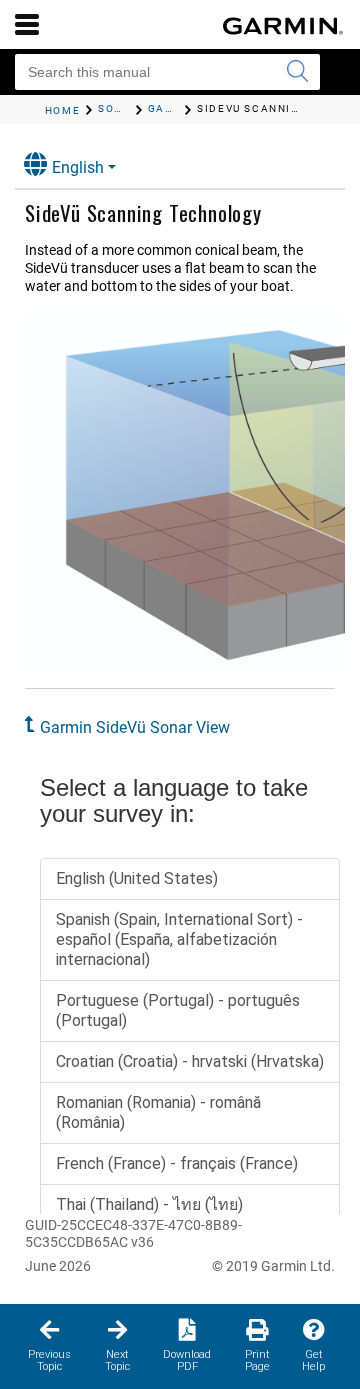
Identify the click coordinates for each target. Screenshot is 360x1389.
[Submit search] (297, 72)
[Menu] (27, 24)
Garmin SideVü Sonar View (135, 727)
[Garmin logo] (283, 26)
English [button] (78, 167)
